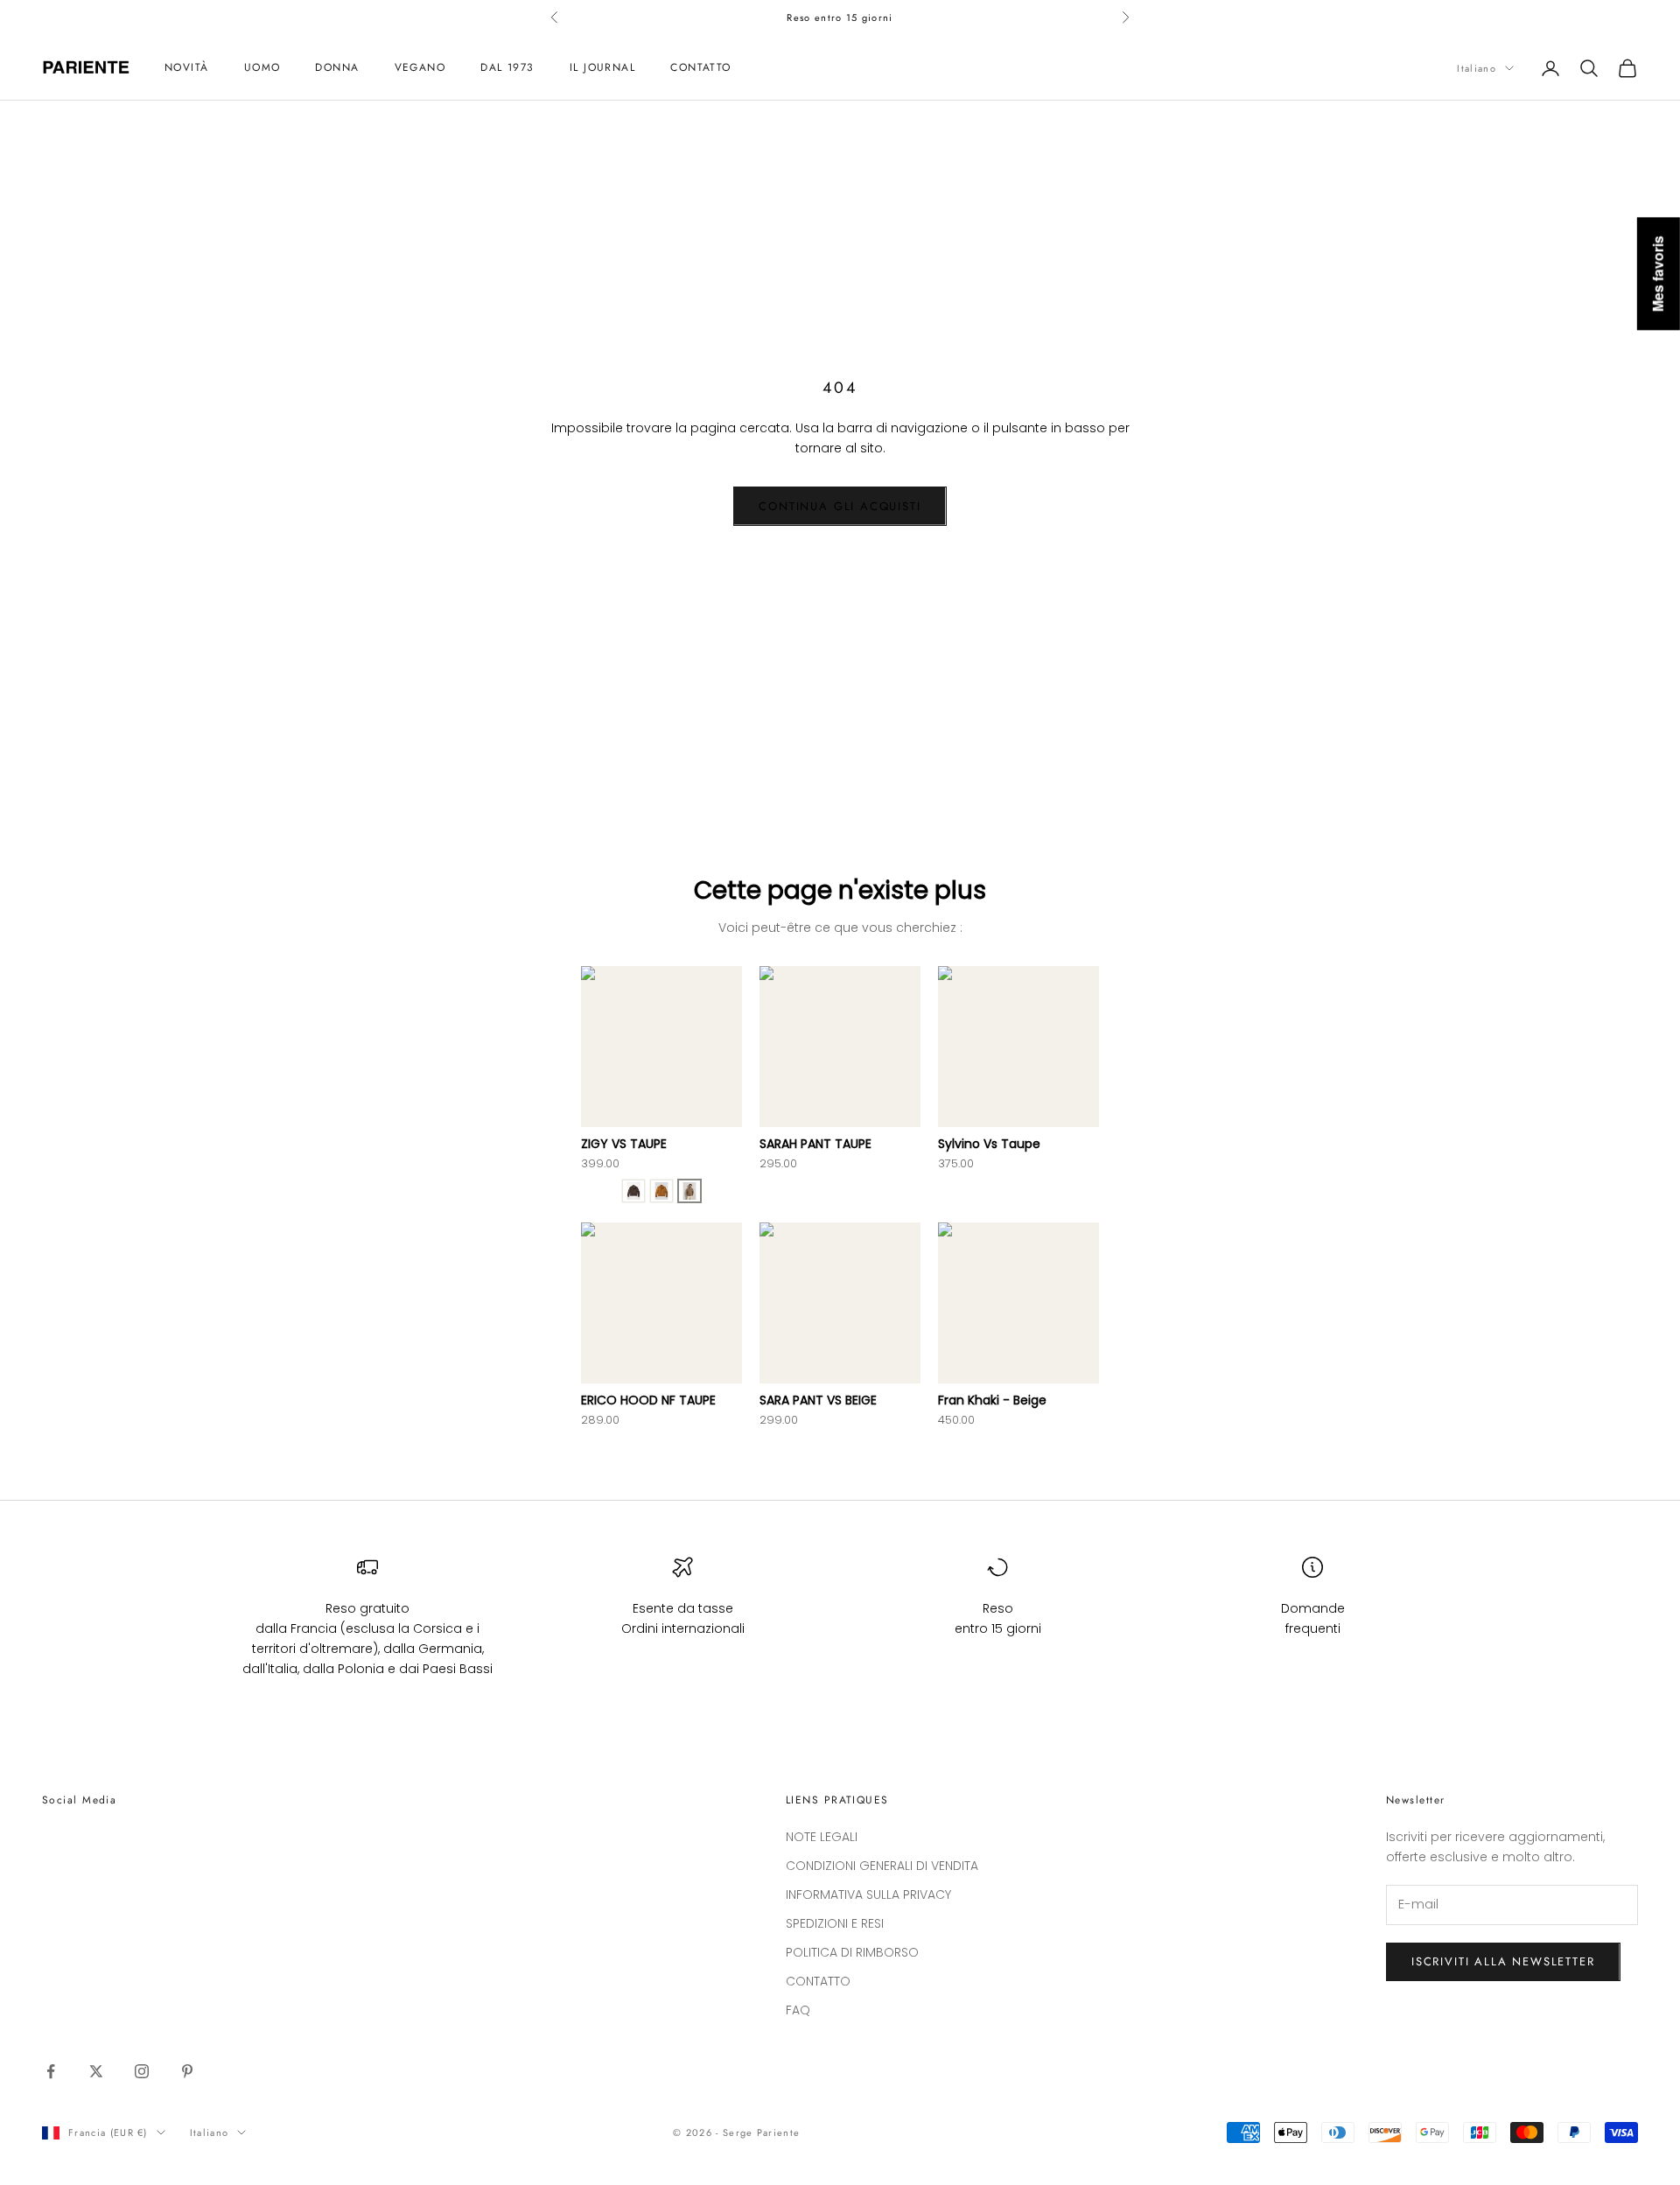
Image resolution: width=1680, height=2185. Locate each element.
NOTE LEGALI (822, 1837)
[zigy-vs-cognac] (661, 1191)
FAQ (798, 2010)
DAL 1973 (507, 68)
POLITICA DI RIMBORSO (852, 1952)
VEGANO (420, 68)
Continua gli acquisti (840, 506)
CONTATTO (701, 68)
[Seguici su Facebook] (51, 2071)
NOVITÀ (187, 68)
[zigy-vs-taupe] (689, 1191)
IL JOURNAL (602, 68)
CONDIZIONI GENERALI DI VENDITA (882, 1866)
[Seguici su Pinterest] (187, 2071)
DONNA (337, 68)
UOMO (262, 68)
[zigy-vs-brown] (633, 1191)
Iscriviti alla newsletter (1503, 1961)
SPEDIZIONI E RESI (835, 1923)
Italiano (1477, 68)
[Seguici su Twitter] (96, 2071)
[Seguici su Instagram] (142, 2071)
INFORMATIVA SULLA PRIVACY (868, 1894)
